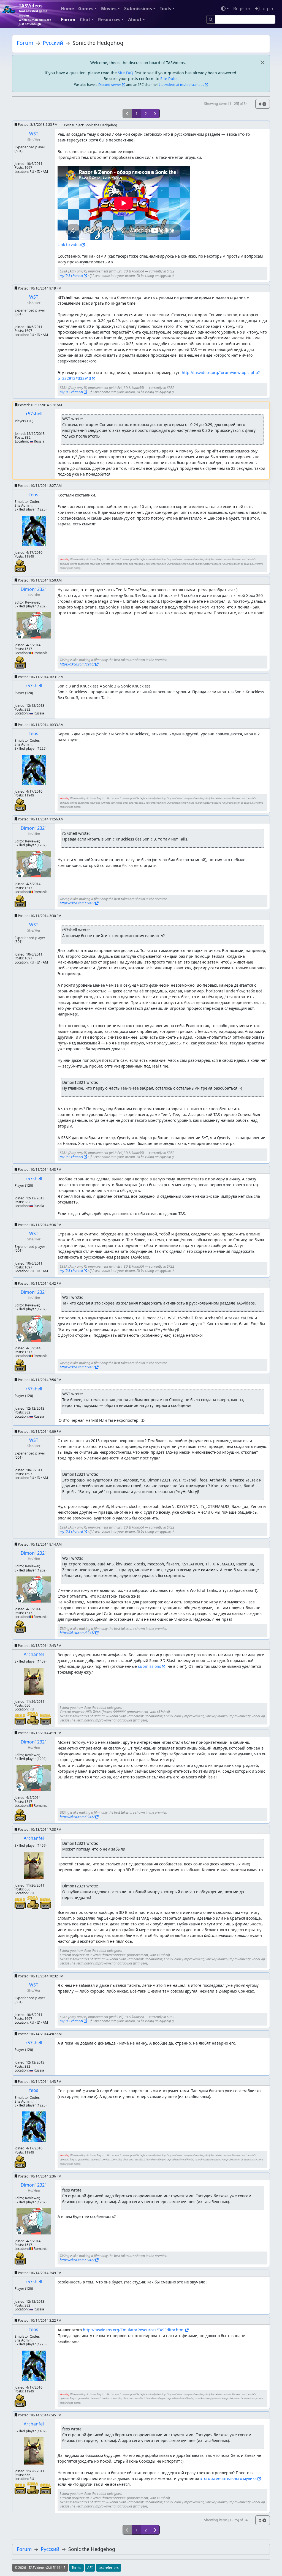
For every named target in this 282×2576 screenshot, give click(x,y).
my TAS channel (71, 276)
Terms (76, 2568)
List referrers (109, 2568)
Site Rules (169, 79)
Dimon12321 (34, 589)
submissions (150, 1666)
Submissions (138, 9)
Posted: (37, 125)
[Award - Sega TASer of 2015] (33, 1718)
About (135, 20)
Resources (109, 20)
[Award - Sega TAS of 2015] (45, 1719)
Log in (266, 9)
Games (86, 9)
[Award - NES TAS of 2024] (20, 662)
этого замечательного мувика (228, 2478)
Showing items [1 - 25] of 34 (226, 104)
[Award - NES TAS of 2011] (20, 565)
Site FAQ (126, 73)
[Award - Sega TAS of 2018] (21, 1719)
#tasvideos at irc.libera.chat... (181, 85)
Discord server (110, 85)
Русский (53, 43)
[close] (262, 63)
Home (67, 9)
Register (242, 9)
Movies (109, 9)
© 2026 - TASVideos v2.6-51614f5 (40, 2568)
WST (34, 134)
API (90, 2568)
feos (34, 495)
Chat (85, 20)
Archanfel (34, 1654)
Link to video (69, 245)
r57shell (34, 414)
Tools (165, 9)
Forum (68, 20)
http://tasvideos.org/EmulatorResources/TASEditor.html (134, 2330)
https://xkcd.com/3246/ (77, 664)
